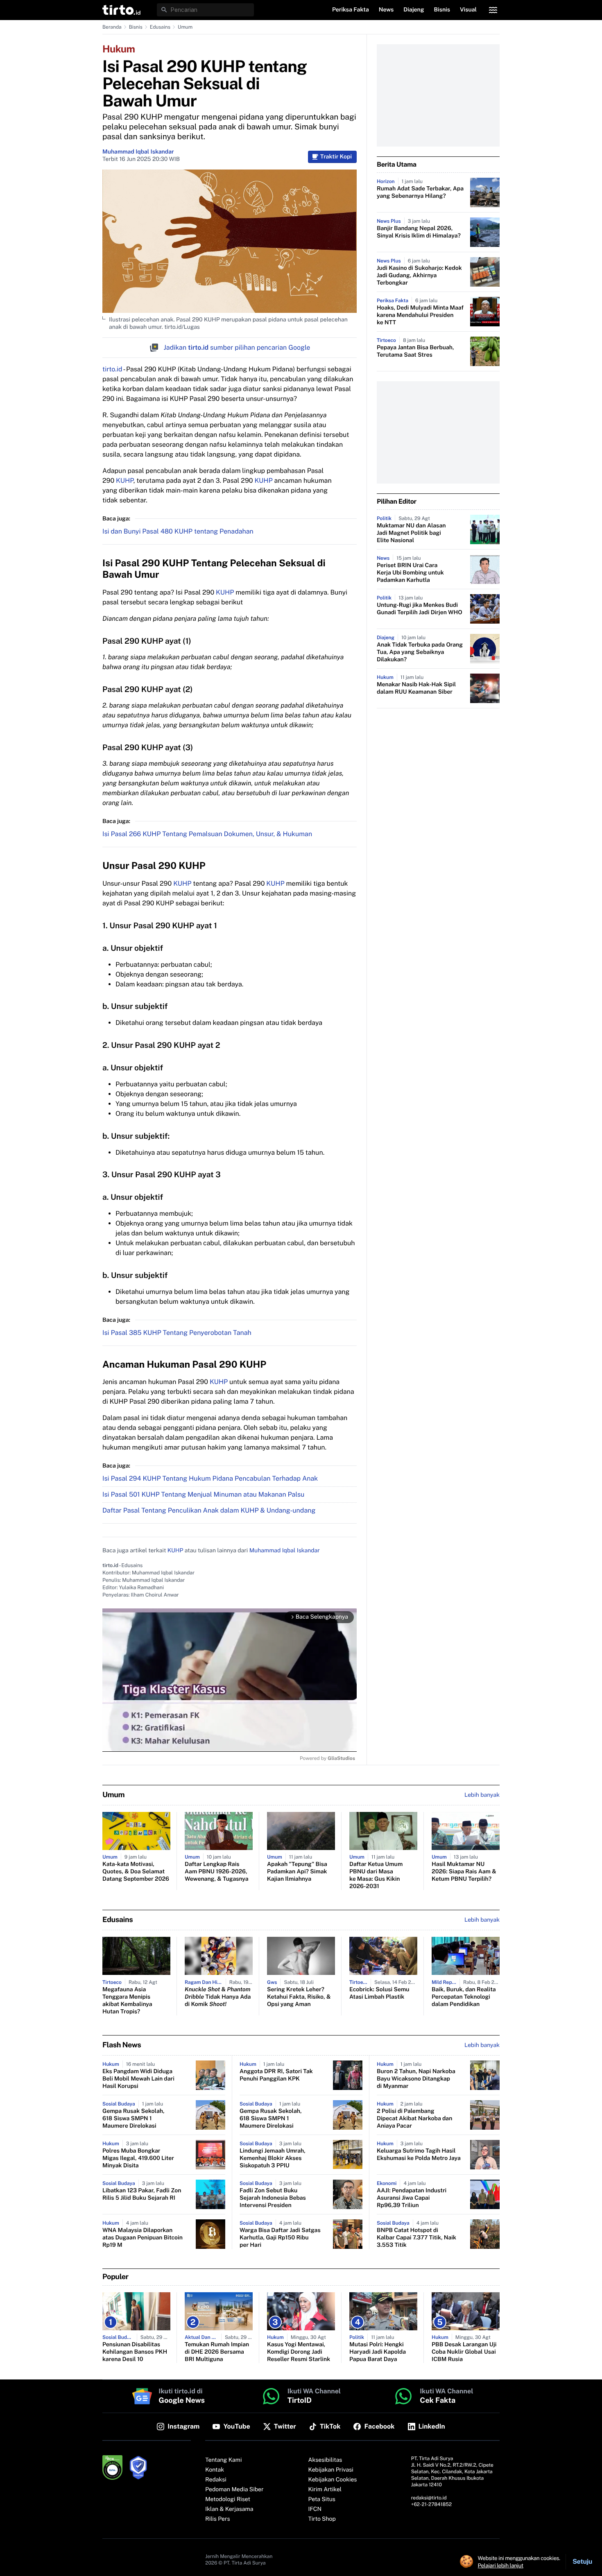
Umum (185, 27)
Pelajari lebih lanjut (501, 2565)
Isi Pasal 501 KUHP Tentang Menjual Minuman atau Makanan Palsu (203, 1494)
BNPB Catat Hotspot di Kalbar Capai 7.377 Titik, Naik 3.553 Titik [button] (416, 2238)
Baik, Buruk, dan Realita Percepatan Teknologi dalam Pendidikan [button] (464, 1997)
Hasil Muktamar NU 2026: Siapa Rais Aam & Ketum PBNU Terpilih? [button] (464, 1872)
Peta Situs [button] (322, 2499)
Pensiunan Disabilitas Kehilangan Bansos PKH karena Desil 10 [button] (135, 2352)
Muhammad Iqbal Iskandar (138, 152)
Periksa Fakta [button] (351, 10)
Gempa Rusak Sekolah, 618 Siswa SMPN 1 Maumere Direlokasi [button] (134, 2119)
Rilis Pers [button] (217, 2519)
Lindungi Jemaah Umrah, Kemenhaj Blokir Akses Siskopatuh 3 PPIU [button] (273, 2158)
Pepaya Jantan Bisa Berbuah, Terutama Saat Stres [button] (415, 351)
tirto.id (112, 369)
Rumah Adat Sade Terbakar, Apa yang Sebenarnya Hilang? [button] (420, 192)
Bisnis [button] (442, 10)
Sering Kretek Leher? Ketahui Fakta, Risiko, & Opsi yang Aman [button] (299, 1997)
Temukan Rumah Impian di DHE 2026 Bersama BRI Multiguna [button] (217, 2352)
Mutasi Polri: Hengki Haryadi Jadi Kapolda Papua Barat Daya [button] (378, 2352)
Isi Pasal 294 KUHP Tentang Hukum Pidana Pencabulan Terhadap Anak (210, 1478)
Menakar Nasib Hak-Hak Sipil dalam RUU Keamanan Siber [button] (416, 688)
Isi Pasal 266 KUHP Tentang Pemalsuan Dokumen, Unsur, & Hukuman (207, 834)
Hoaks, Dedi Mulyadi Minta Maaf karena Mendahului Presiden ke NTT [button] (420, 315)
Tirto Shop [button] (322, 2519)
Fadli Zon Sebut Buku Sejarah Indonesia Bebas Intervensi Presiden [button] (273, 2198)
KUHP (125, 481)
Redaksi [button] (216, 2480)
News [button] (386, 10)
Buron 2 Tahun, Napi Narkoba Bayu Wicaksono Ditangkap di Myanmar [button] (416, 2079)
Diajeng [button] (414, 10)
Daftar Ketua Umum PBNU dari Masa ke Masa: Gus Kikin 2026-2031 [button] (376, 1875)
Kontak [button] (215, 2470)
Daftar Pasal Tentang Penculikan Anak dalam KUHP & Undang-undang (209, 1510)
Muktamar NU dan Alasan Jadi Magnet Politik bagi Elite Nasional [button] (411, 533)
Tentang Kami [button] (223, 2460)
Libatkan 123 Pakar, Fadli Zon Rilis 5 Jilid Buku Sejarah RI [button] (142, 2194)
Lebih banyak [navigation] (482, 1795)
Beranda (112, 27)
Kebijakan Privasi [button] (331, 2470)
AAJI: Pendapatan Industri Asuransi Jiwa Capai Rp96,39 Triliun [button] (412, 2198)
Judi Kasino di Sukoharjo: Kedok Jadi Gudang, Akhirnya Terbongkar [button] (419, 276)
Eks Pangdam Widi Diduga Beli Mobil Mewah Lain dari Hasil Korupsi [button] (138, 2079)
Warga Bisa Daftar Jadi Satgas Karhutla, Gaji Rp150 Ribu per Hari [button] (280, 2238)
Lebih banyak (482, 2045)
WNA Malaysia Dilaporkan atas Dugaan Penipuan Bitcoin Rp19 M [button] (143, 2238)
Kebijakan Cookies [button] (333, 2480)
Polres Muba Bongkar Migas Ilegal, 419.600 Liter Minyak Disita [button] (138, 2158)
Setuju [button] (582, 2561)
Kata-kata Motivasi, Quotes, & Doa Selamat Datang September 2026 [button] (136, 1872)
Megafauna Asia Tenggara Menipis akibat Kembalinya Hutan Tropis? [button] (127, 2001)
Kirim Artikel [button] (325, 2490)
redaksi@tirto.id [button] (429, 2498)
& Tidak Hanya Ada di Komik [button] (218, 1997)
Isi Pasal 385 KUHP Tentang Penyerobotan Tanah (177, 1333)
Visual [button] (468, 10)
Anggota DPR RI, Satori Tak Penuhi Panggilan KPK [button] (276, 2075)
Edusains (160, 27)
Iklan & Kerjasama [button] (229, 2509)
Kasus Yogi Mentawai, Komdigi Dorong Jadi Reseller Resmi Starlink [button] (299, 2352)
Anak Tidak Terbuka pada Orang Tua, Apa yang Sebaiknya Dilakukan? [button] (420, 652)
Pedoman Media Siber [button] (234, 2490)
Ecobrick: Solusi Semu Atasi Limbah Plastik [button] (379, 1993)
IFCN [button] (315, 2509)
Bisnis (136, 27)
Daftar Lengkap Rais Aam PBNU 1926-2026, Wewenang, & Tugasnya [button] (217, 1872)
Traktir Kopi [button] (336, 157)
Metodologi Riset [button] (228, 2499)
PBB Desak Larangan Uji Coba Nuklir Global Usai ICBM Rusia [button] (464, 2352)
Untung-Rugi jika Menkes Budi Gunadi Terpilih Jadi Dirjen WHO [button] (420, 609)
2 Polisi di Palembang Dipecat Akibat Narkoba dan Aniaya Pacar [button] (414, 2119)
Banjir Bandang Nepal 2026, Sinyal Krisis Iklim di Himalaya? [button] (419, 232)
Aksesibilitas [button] (325, 2460)
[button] (121, 10)
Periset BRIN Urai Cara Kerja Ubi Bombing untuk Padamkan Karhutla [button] (410, 573)
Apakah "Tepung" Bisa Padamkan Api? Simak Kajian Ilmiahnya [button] (297, 1872)
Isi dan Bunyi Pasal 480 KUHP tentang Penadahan (178, 531)
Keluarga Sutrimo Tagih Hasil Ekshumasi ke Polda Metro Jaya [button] (419, 2155)
